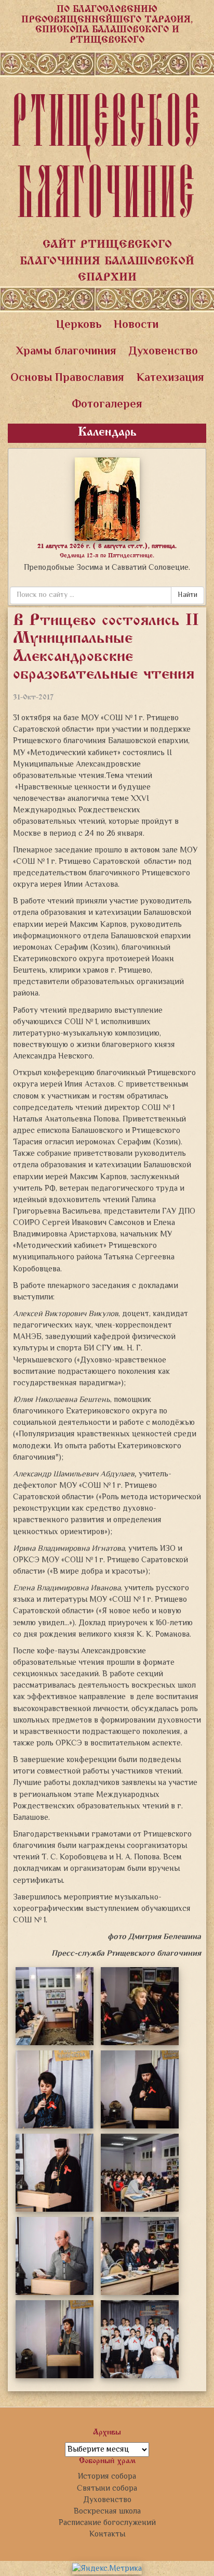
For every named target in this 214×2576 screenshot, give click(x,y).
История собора (107, 2477)
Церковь (79, 325)
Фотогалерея (107, 405)
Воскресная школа (107, 2511)
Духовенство (163, 352)
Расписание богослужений (107, 2523)
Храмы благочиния (66, 352)
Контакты (107, 2534)
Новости (136, 325)
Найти (188, 595)
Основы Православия (67, 378)
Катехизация (170, 378)
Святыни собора (107, 2489)
